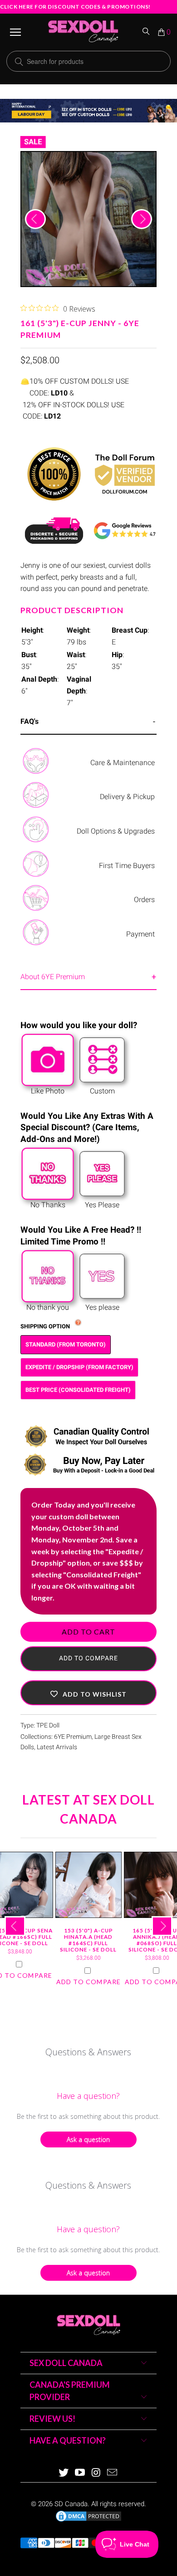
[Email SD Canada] (113, 2473)
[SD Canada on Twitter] (64, 2473)
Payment (140, 934)
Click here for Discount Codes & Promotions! (75, 7)
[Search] (147, 32)
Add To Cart (88, 1632)
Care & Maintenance (123, 763)
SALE (33, 142)
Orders (144, 900)
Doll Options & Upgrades (116, 831)
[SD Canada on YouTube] (80, 2473)
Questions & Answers (88, 2052)
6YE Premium (73, 1737)
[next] (142, 219)
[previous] (35, 219)
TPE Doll (48, 1725)
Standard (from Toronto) (66, 1344)
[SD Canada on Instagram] (96, 2473)
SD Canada (71, 2504)
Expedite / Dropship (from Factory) (79, 1367)
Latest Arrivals (57, 1747)
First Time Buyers (127, 866)
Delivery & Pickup (127, 797)
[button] (88, 1693)
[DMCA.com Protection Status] (88, 2521)
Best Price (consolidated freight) (78, 1390)
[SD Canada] (83, 32)
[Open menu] (15, 32)
